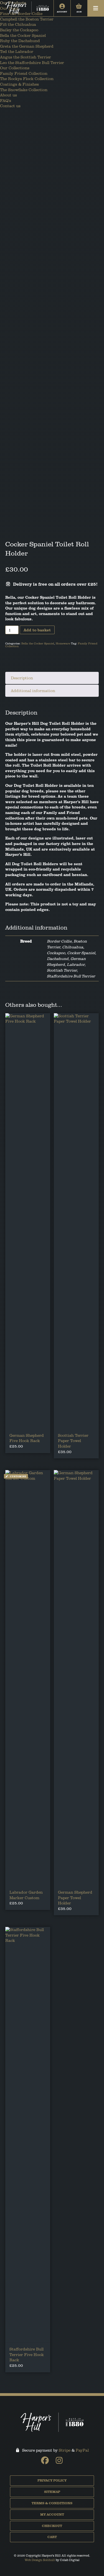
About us (8, 95)
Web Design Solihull (40, 2560)
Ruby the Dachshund (20, 41)
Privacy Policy (52, 2480)
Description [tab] (22, 678)
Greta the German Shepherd (27, 46)
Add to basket (37, 630)
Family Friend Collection (24, 73)
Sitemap (52, 2492)
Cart (52, 2537)
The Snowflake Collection (24, 90)
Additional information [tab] (33, 691)
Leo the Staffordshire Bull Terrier (32, 62)
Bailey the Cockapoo (19, 30)
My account (52, 2514)
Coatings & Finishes (19, 84)
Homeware (63, 643)
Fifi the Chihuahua (18, 24)
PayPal (82, 2450)
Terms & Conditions (52, 2503)
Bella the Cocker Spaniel (23, 35)
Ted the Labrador (17, 51)
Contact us (10, 106)
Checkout (52, 2526)
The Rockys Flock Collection (27, 79)
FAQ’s (6, 100)
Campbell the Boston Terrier (27, 19)
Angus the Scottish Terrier (26, 57)
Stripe (65, 2450)
